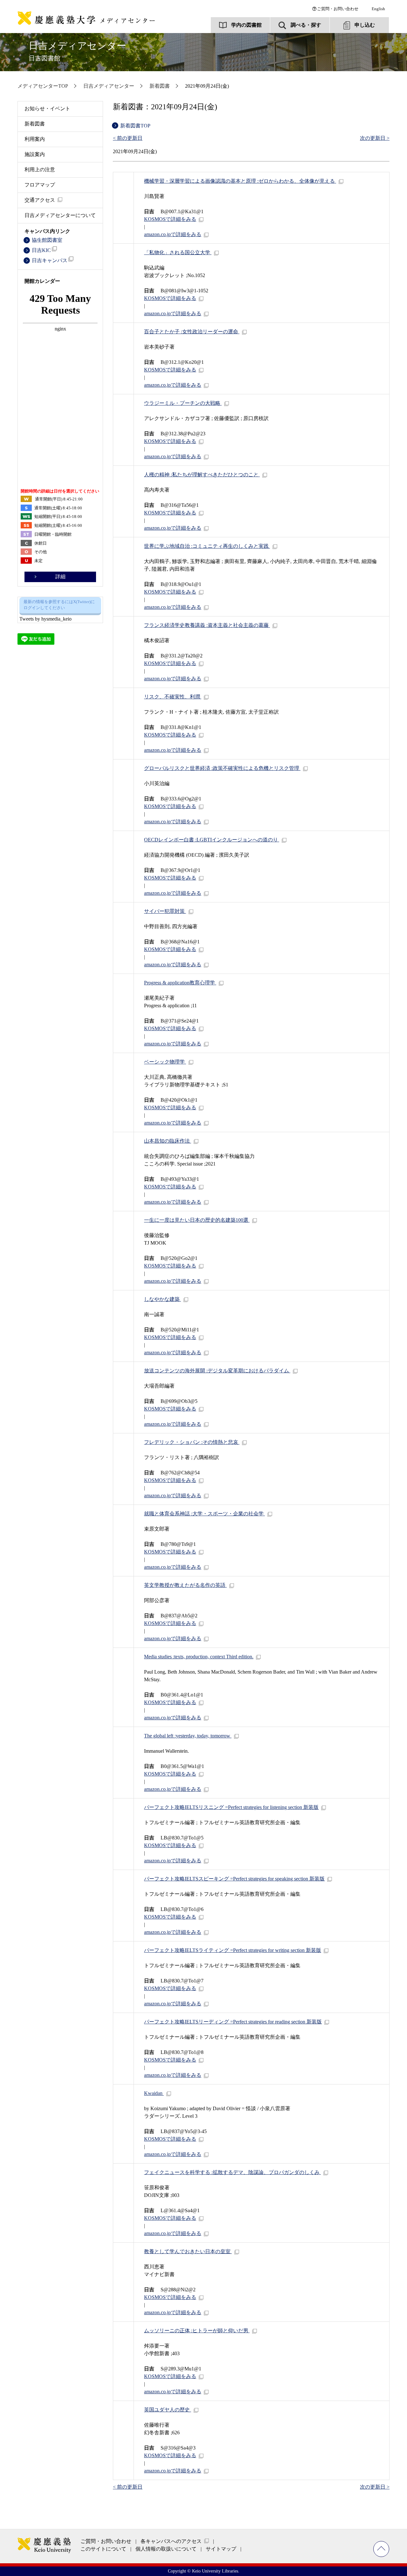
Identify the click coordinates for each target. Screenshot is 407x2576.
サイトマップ (221, 2549)
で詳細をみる (170, 219)
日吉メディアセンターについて (60, 215)
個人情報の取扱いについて (166, 2549)
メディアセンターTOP (43, 86)
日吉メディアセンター (77, 51)
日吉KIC (41, 250)
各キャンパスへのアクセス (171, 2541)
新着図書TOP (135, 126)
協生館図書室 (47, 240)
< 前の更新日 (128, 138)
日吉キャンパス (50, 260)
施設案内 (35, 154)
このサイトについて (103, 2549)
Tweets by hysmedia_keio (45, 619)
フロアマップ (40, 185)
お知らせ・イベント (47, 109)
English (378, 9)
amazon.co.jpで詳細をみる (173, 234)
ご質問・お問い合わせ (338, 9)
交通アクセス (40, 200)
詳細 (60, 577)
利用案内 (35, 139)
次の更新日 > (375, 138)
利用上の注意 (40, 170)
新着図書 (160, 86)
